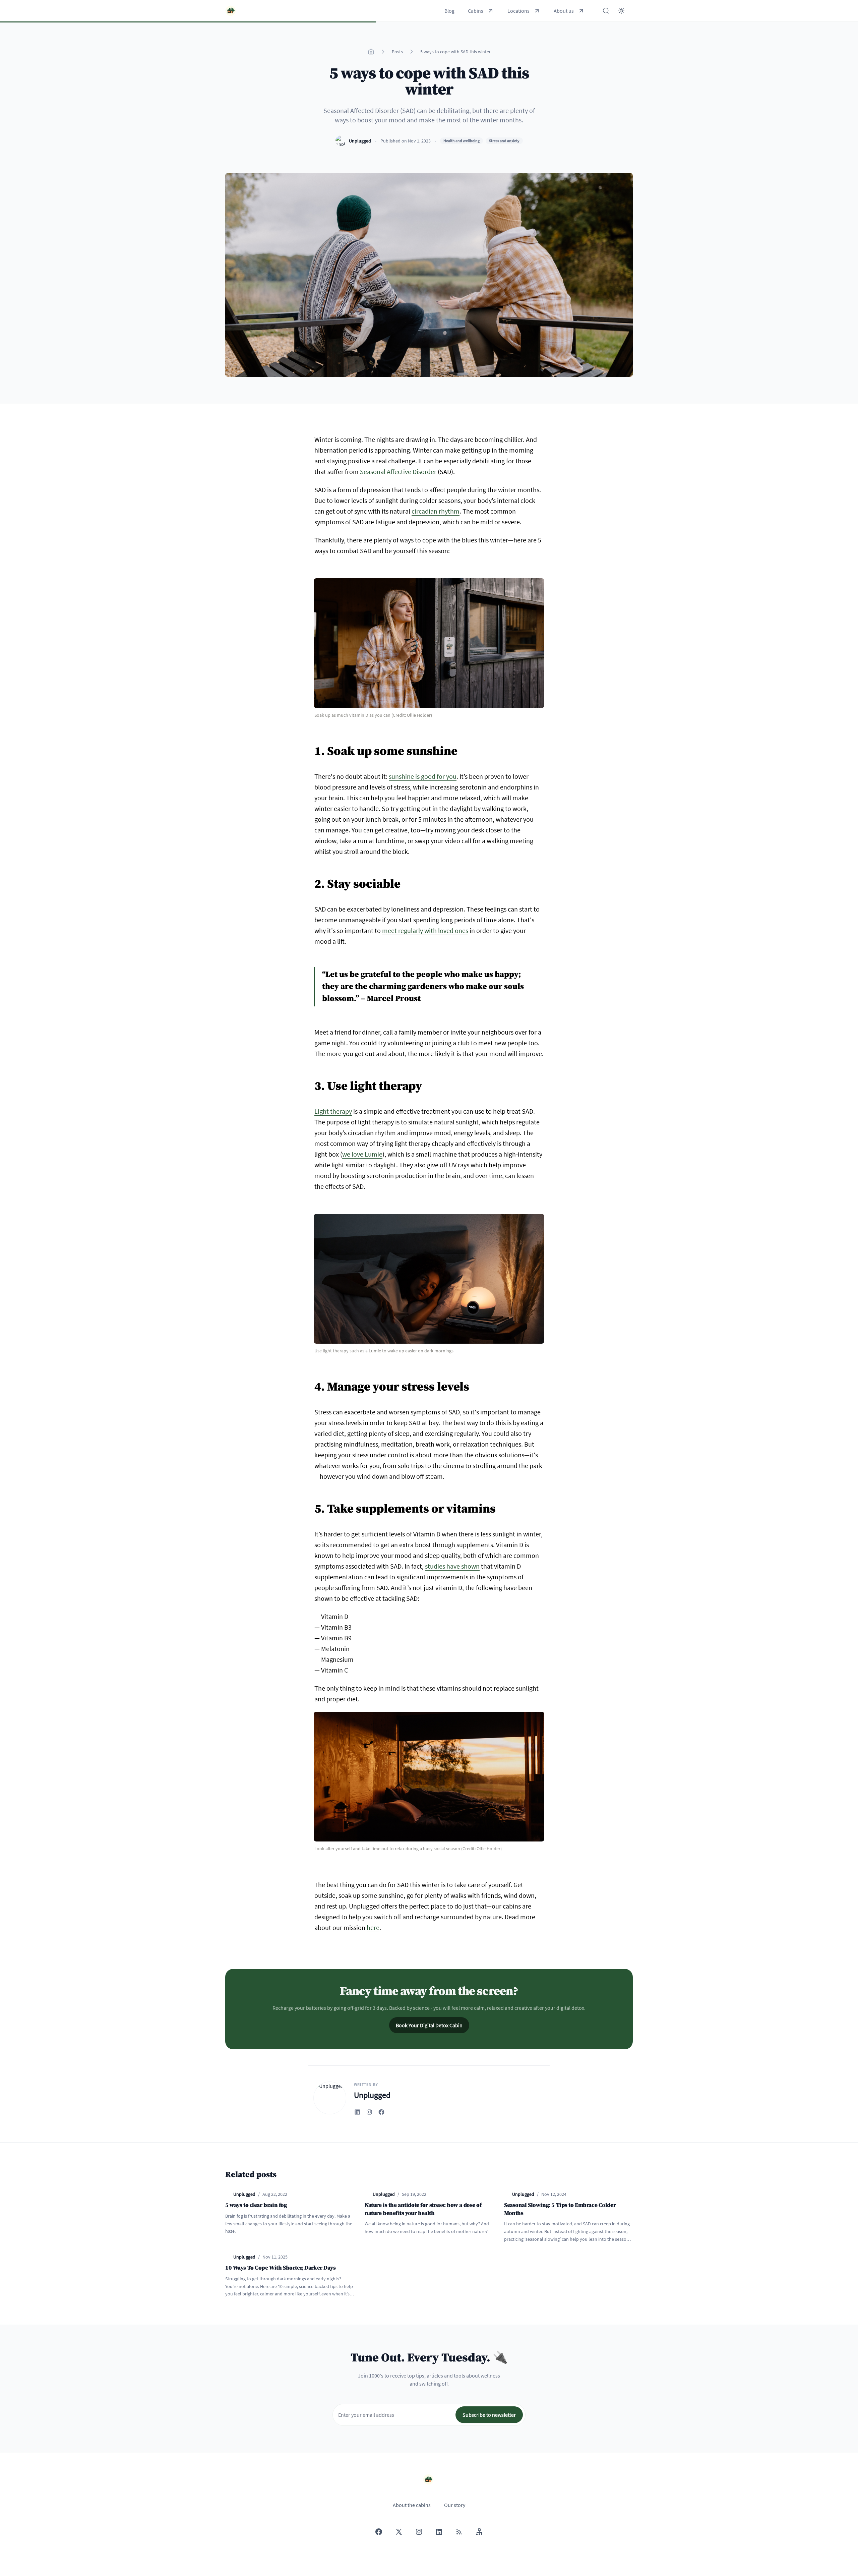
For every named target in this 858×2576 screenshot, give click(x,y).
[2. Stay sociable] (311, 880)
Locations (518, 11)
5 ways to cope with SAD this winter (455, 52)
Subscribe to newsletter (489, 2415)
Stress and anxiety (504, 141)
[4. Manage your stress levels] (311, 1383)
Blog (449, 11)
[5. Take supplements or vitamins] (311, 1505)
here (373, 1927)
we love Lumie (362, 1154)
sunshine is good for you (423, 776)
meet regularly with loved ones (425, 930)
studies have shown (452, 1566)
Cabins (476, 11)
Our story (455, 2505)
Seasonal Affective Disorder (398, 472)
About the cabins (412, 2505)
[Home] (371, 52)
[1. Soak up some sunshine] (311, 748)
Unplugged (360, 141)
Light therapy (333, 1111)
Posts (397, 52)
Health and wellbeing (462, 141)
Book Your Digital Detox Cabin (429, 2025)
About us (564, 11)
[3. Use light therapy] (311, 1082)
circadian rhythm (436, 511)
